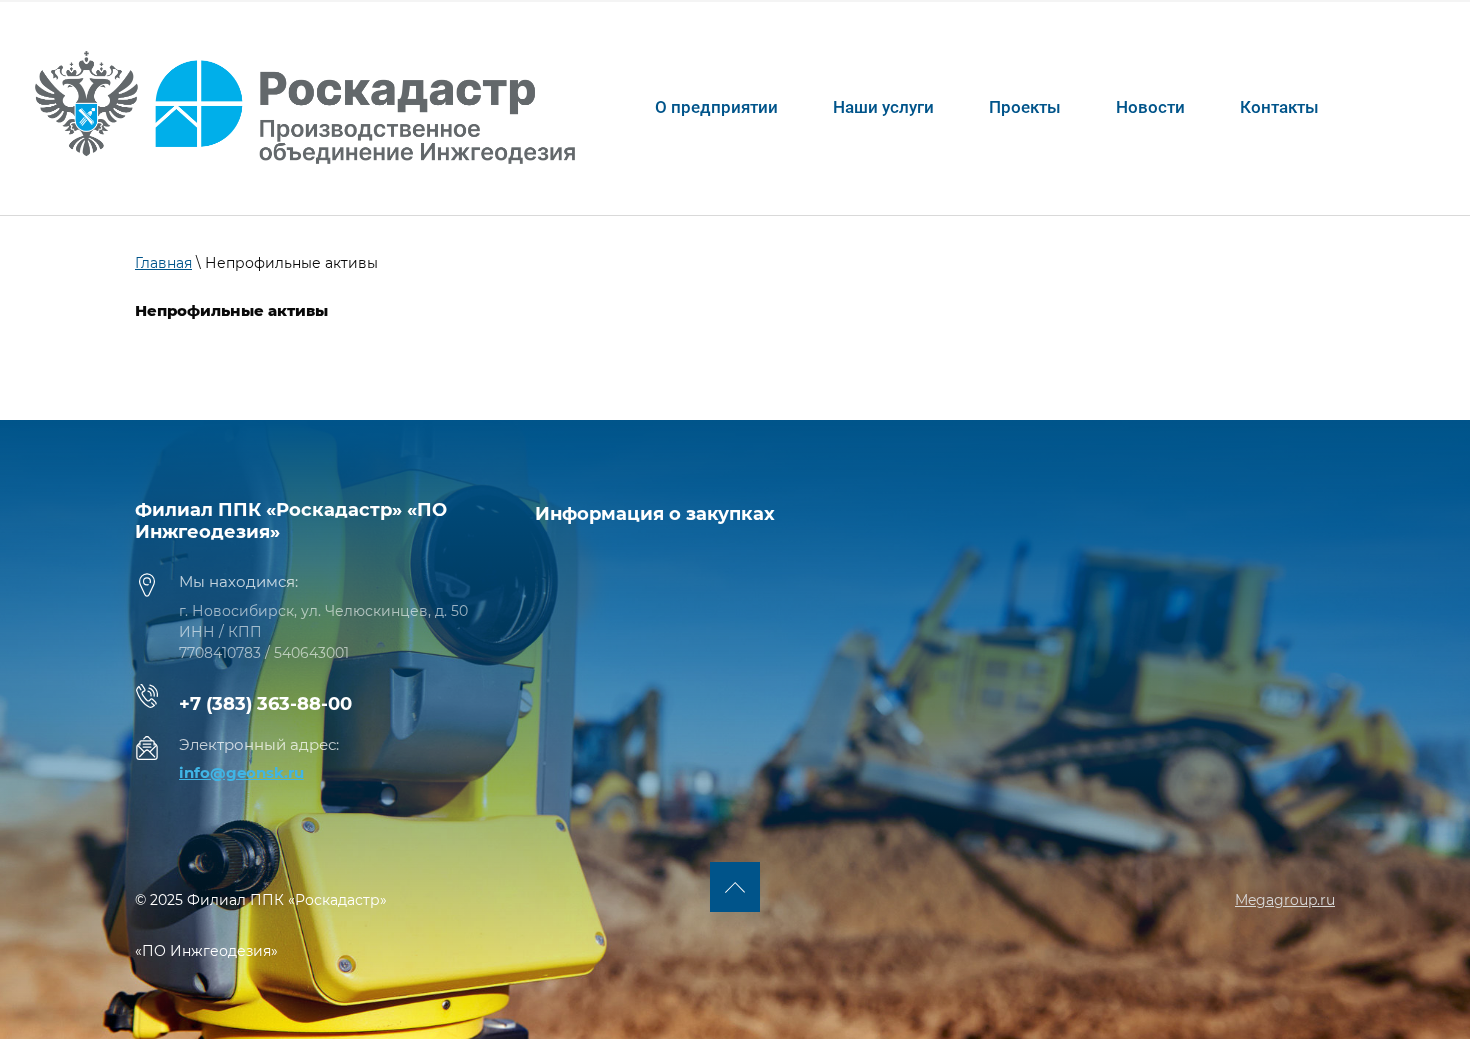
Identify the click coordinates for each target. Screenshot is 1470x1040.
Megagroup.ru (1285, 900)
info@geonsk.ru (241, 772)
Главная (163, 263)
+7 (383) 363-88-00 (265, 704)
